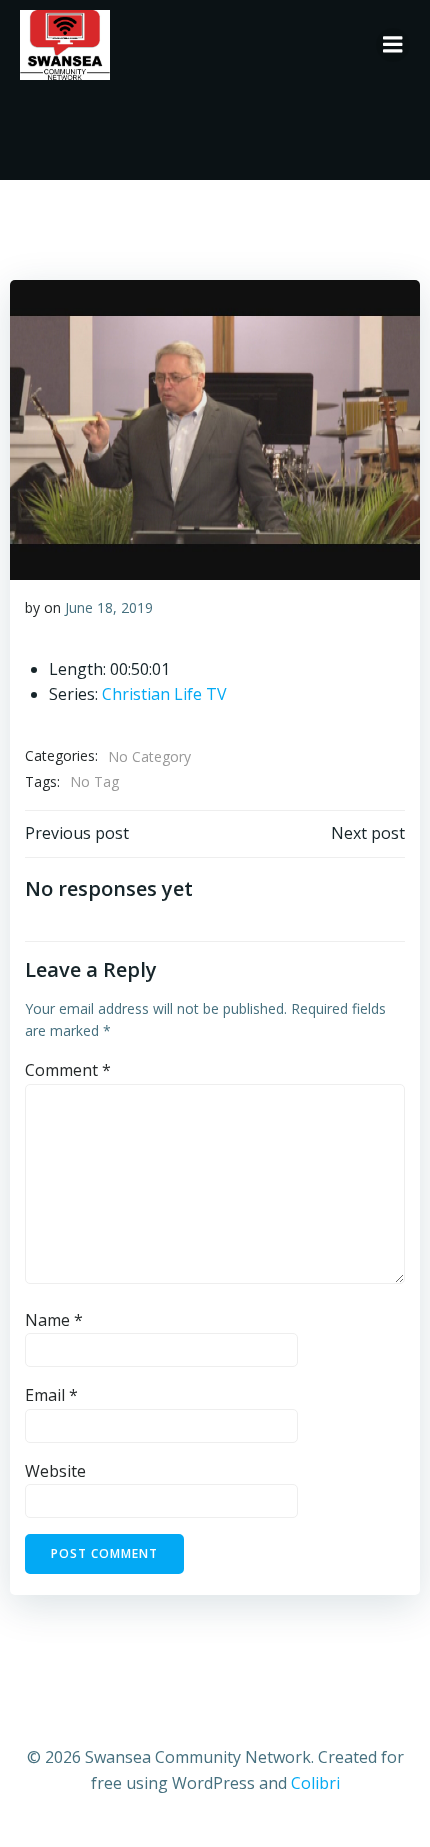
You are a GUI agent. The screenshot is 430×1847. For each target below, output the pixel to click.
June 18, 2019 (109, 607)
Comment (68, 1070)
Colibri (315, 1783)
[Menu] (393, 45)
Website (55, 1471)
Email (51, 1395)
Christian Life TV (164, 694)
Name (54, 1320)
